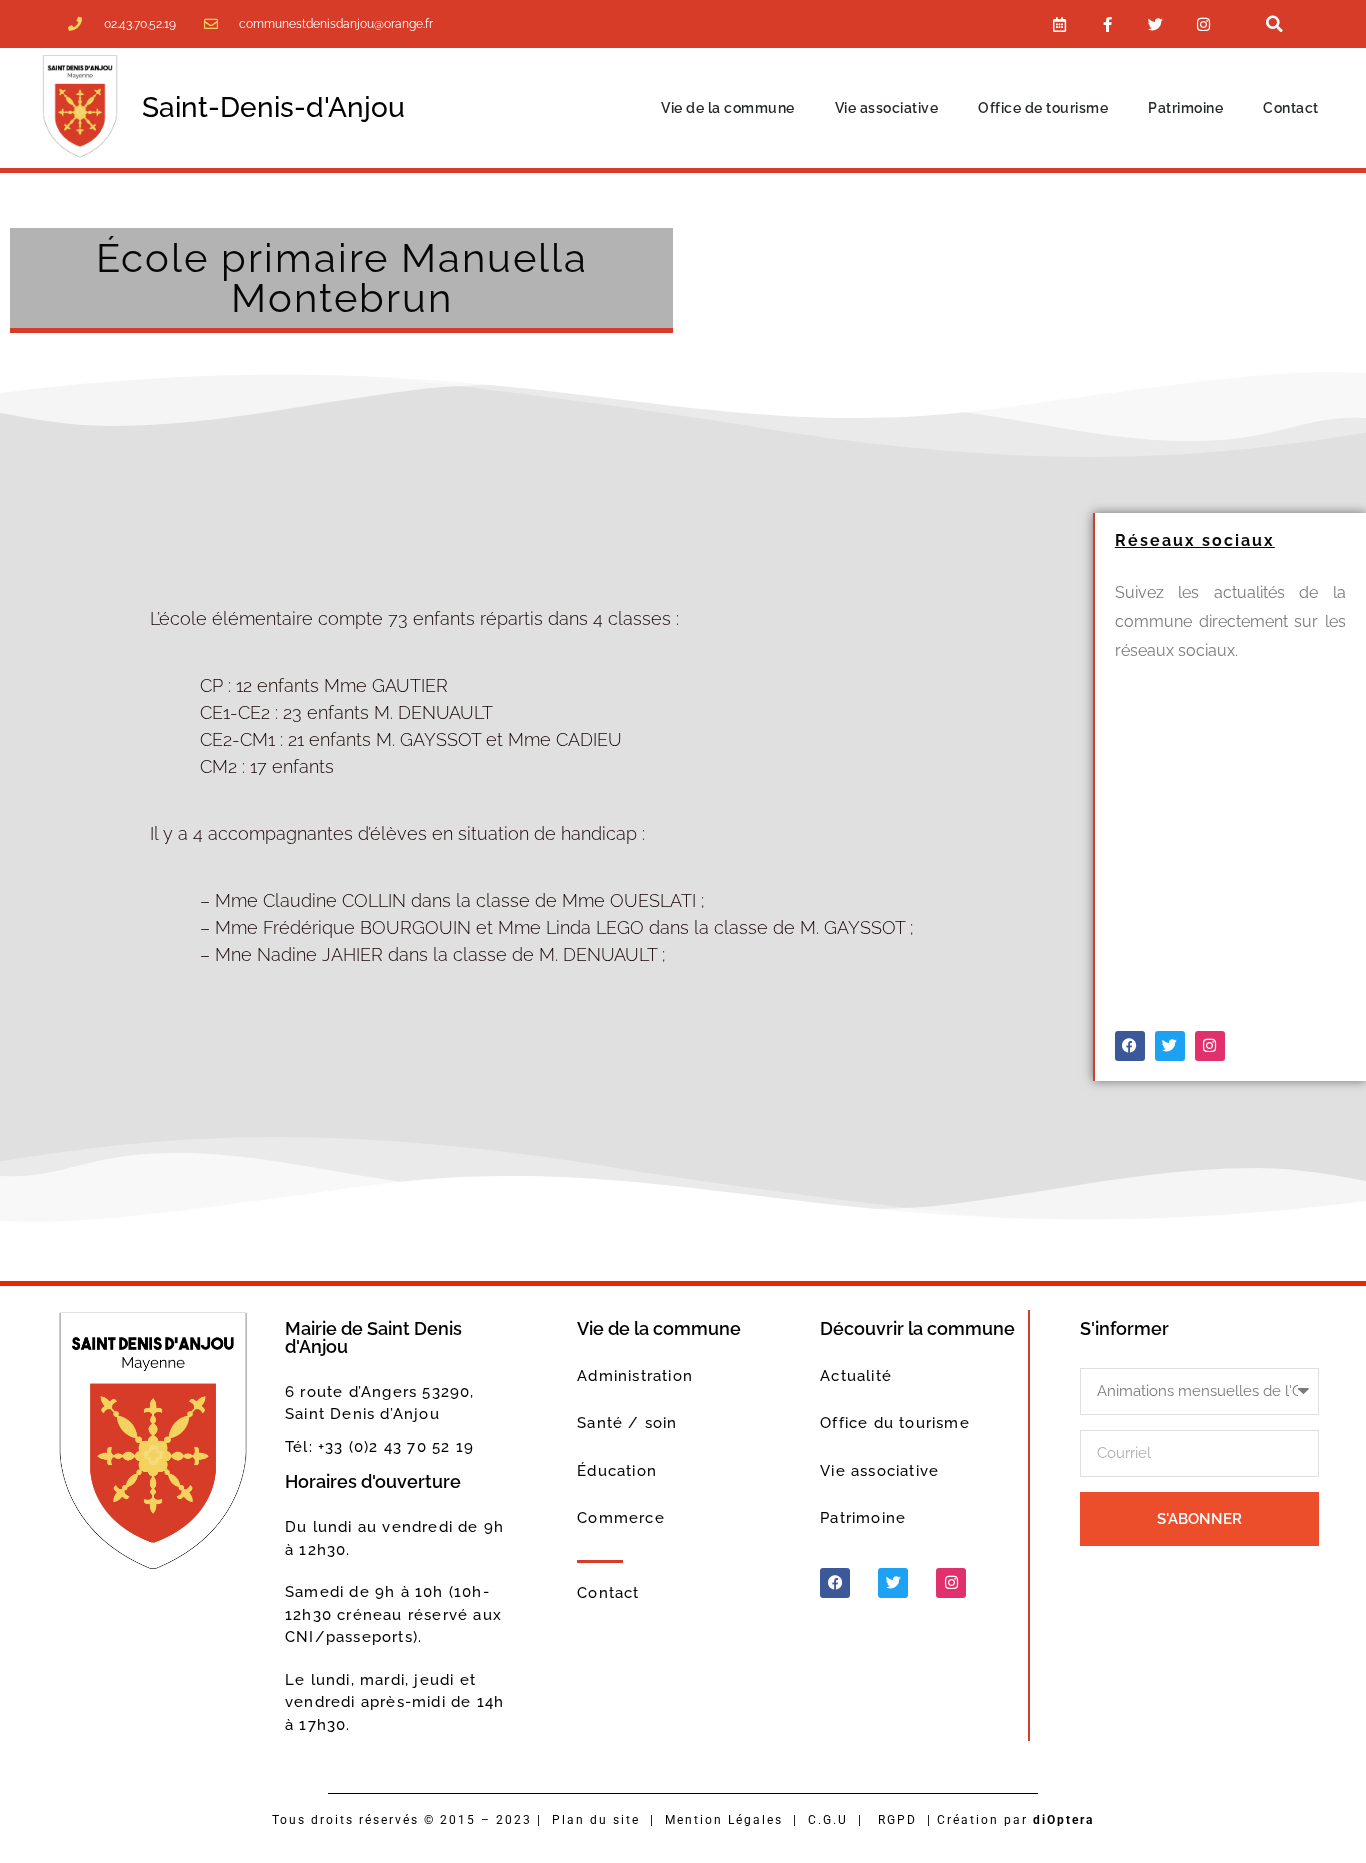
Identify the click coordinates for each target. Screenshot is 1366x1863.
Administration (635, 1376)
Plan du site (596, 1820)
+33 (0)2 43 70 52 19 (396, 1447)
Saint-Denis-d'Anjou (273, 107)
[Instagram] (1204, 24)
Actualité (856, 1376)
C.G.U (828, 1820)
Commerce (621, 1518)
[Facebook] (1130, 1046)
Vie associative (887, 108)
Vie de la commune (728, 108)
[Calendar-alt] (1060, 24)
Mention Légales (724, 1820)
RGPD (897, 1820)
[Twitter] (1156, 24)
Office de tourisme (1043, 108)
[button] (1274, 24)
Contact (1291, 108)
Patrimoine (1185, 108)
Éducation (617, 1471)
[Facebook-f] (1108, 24)
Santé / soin (627, 1423)
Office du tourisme (895, 1423)
